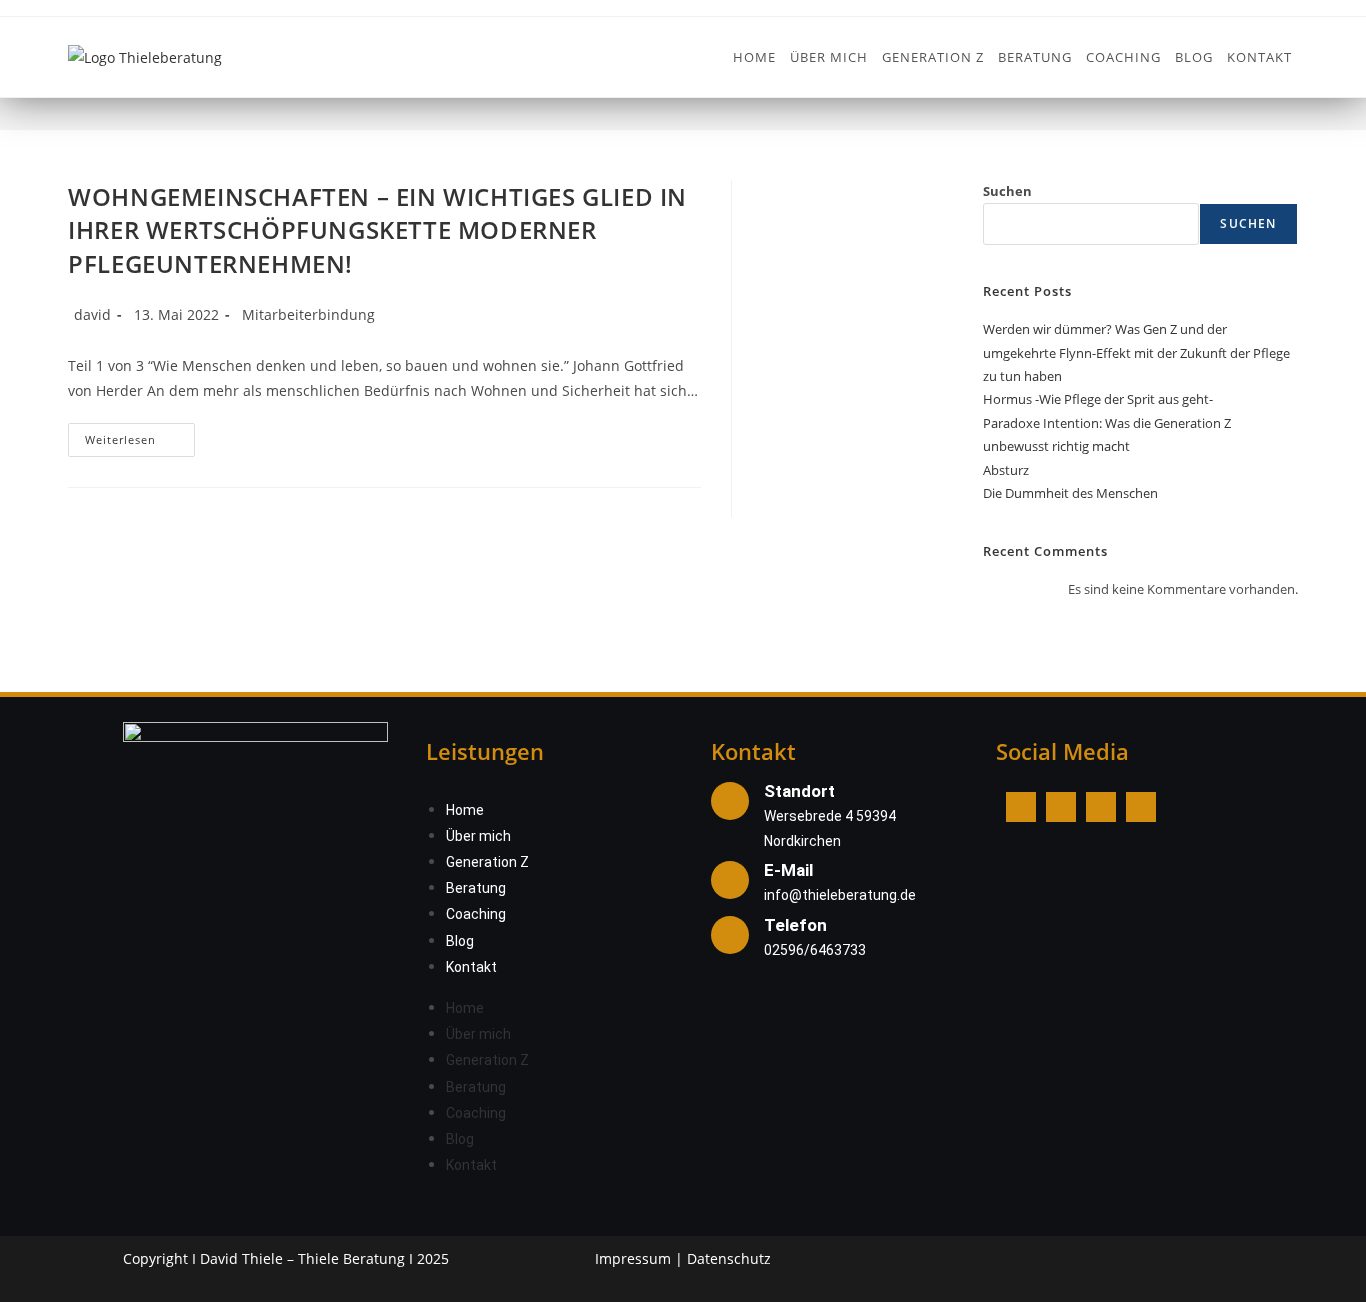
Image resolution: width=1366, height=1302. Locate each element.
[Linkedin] (1101, 807)
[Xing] (1141, 807)
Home (465, 810)
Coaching (476, 914)
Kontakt (471, 967)
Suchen (1007, 191)
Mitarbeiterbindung (308, 314)
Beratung (476, 888)
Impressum (633, 1258)
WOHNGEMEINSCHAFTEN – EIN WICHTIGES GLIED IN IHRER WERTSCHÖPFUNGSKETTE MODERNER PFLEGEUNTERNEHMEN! (377, 230)
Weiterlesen (140, 435)
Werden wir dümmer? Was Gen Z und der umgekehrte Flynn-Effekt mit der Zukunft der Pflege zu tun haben (1136, 352)
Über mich (478, 836)
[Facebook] (1021, 807)
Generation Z (487, 862)
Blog (460, 941)
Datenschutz (729, 1258)
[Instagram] (1061, 807)
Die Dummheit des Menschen (1070, 493)
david (92, 314)
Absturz (1006, 470)
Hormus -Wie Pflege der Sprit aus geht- (1098, 399)
